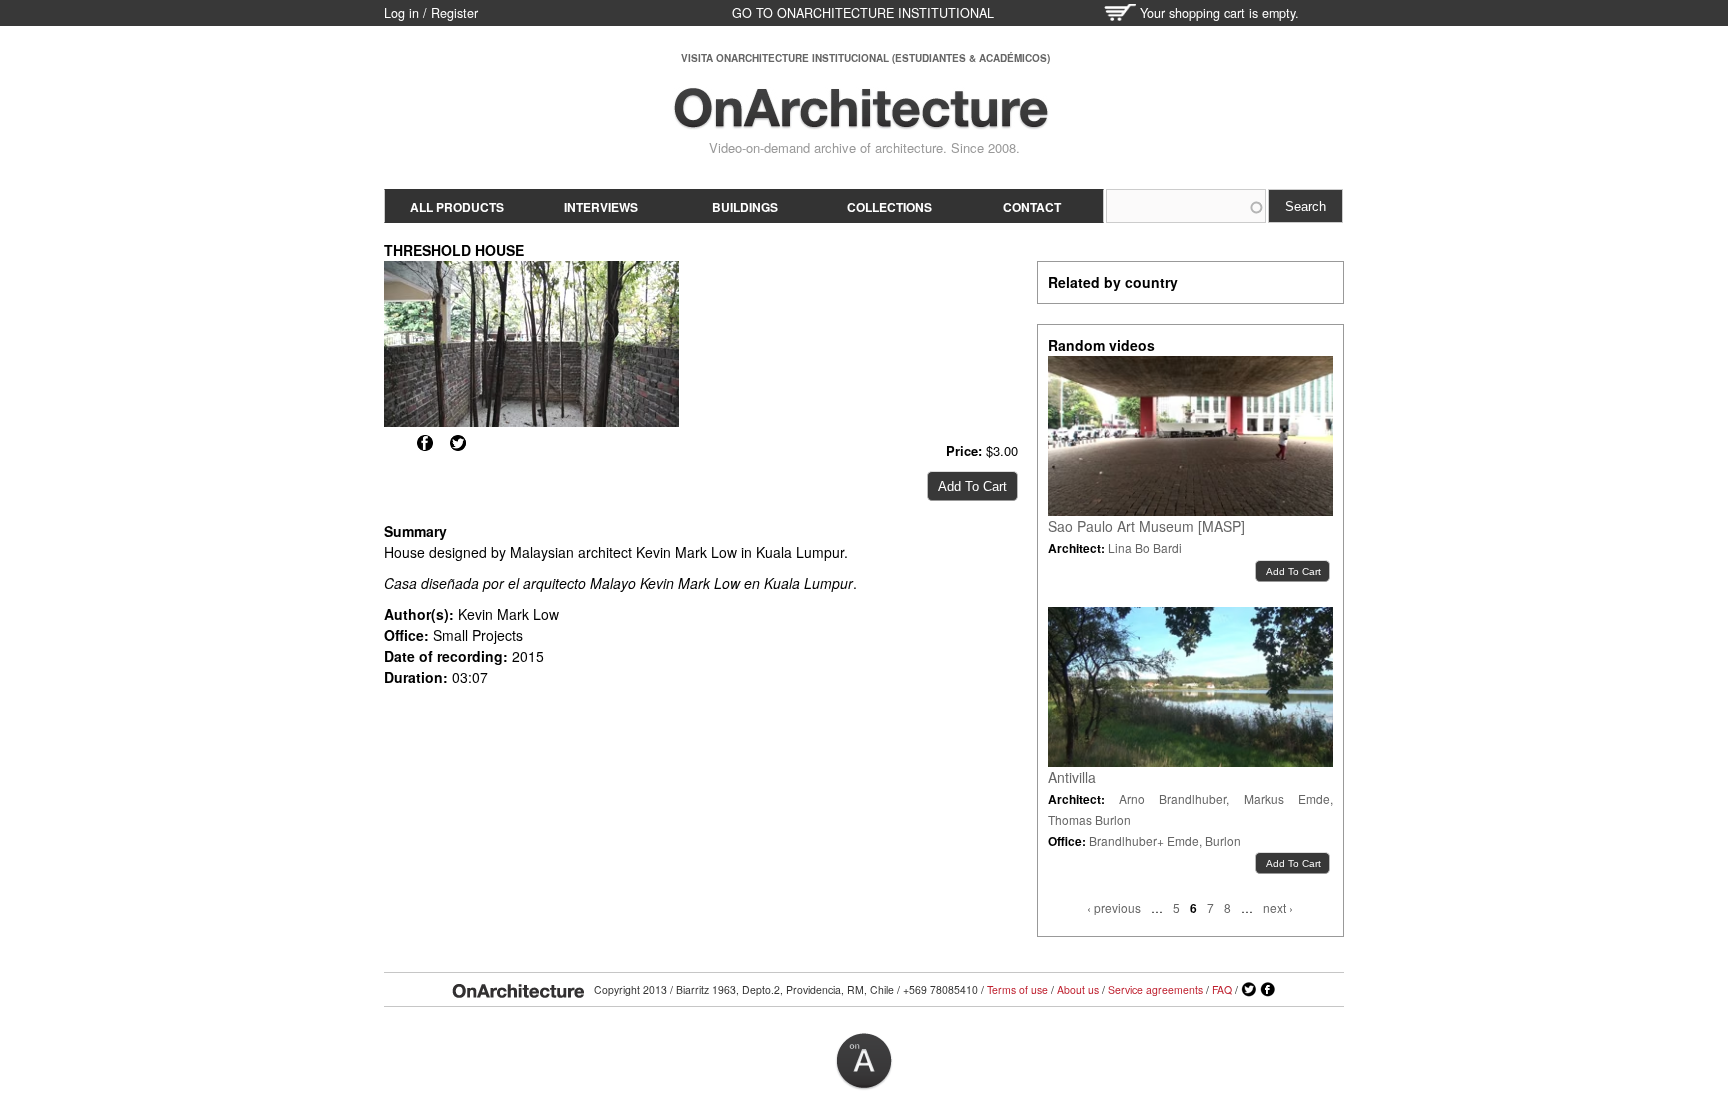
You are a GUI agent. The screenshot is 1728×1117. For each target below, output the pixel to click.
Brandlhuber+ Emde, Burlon (1165, 840)
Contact (1032, 207)
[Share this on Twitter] (458, 443)
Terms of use (1017, 989)
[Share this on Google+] (392, 443)
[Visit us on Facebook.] (1268, 990)
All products (457, 207)
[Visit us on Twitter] (1249, 990)
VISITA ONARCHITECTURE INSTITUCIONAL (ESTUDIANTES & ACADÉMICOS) (865, 58)
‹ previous (1114, 907)
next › (1278, 907)
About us (1078, 989)
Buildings (745, 207)
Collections (889, 207)
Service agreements (1155, 989)
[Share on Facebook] (425, 443)
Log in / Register (431, 13)
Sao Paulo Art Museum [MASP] (1146, 526)
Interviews (601, 207)
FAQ (1222, 989)
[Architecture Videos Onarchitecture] (861, 120)
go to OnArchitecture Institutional (863, 13)
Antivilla (1072, 777)
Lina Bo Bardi (1145, 547)
